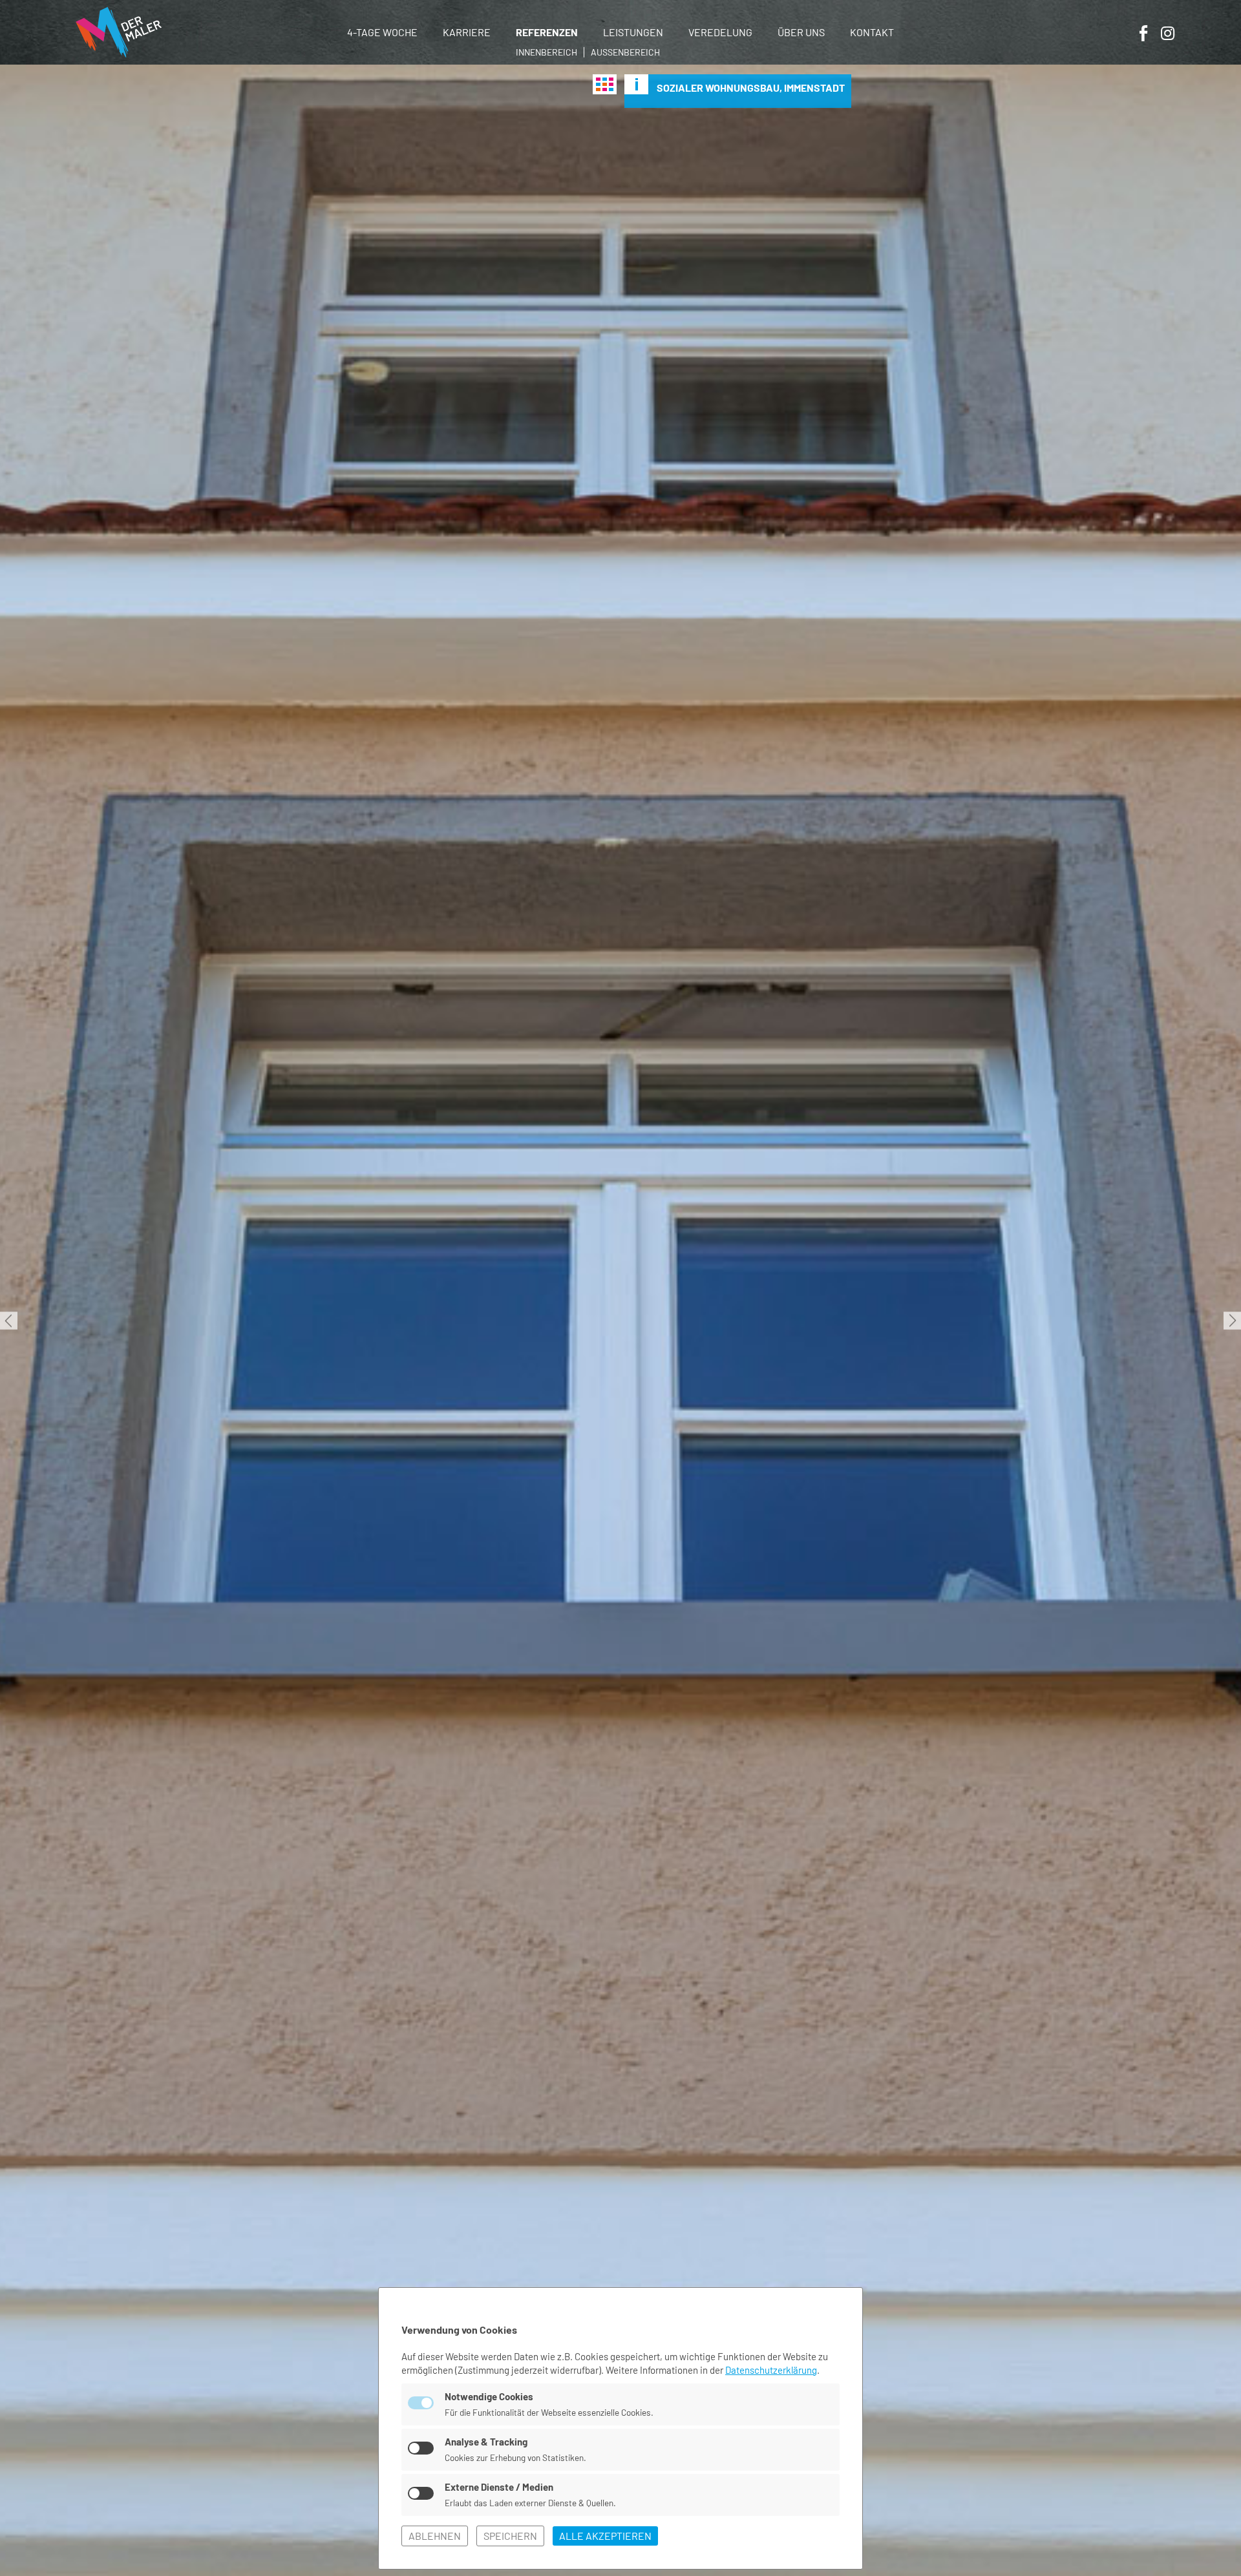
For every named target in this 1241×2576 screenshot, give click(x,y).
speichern (510, 2536)
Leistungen (633, 32)
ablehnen (435, 2536)
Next (1232, 1320)
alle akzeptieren (605, 2536)
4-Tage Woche (382, 32)
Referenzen (547, 32)
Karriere (467, 32)
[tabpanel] (620, 1320)
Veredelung (720, 32)
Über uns (801, 32)
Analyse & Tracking (486, 2442)
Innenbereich (546, 52)
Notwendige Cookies (489, 2396)
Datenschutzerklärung (771, 2370)
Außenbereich (625, 52)
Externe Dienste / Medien (499, 2487)
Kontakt (872, 32)
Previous (9, 1320)
